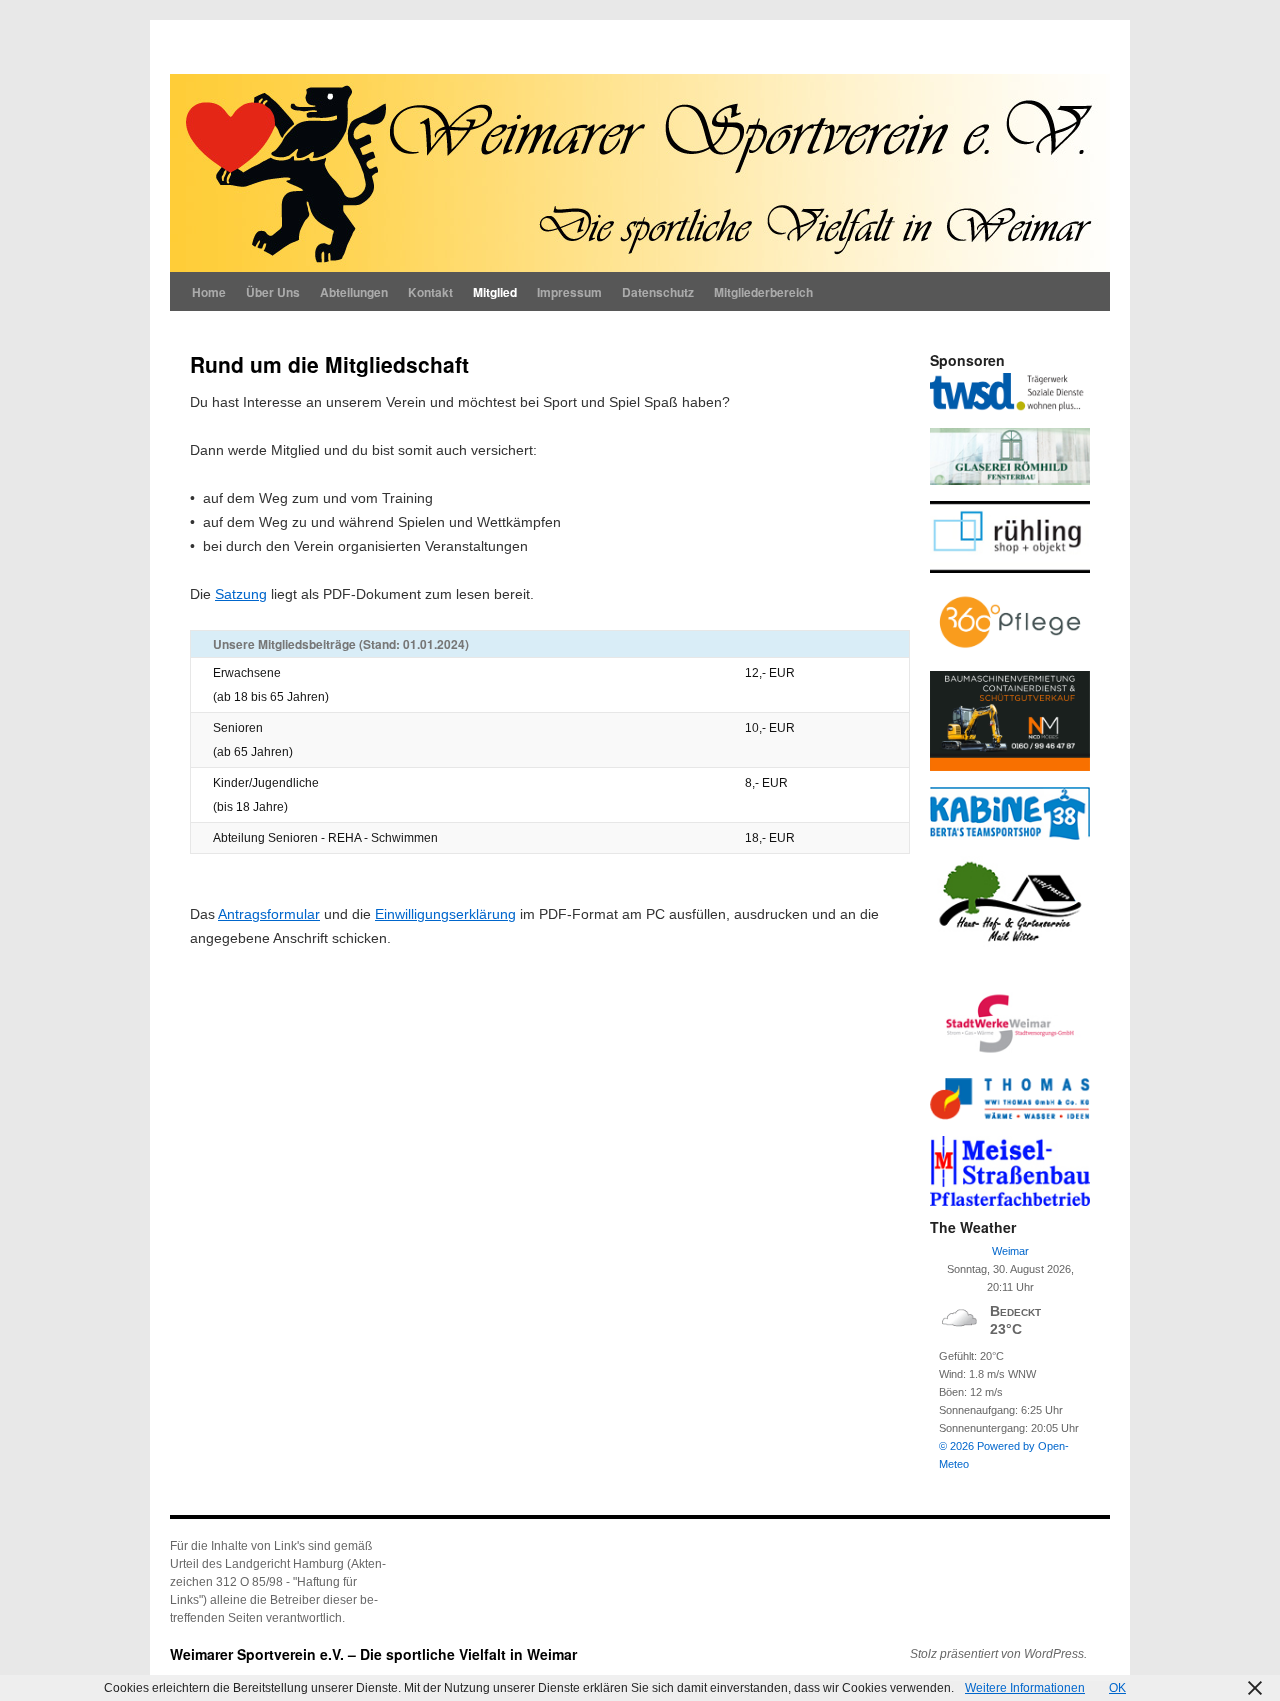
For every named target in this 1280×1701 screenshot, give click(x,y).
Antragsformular (269, 914)
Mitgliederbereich (763, 292)
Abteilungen (354, 292)
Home (209, 292)
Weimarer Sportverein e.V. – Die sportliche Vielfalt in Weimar (373, 1654)
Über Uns (273, 292)
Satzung (241, 594)
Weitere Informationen (1025, 1688)
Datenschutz (658, 292)
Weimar (1010, 1251)
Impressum (569, 292)
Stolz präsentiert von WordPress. (998, 1654)
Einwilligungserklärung (445, 914)
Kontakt (430, 292)
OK (1117, 1688)
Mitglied (495, 292)
